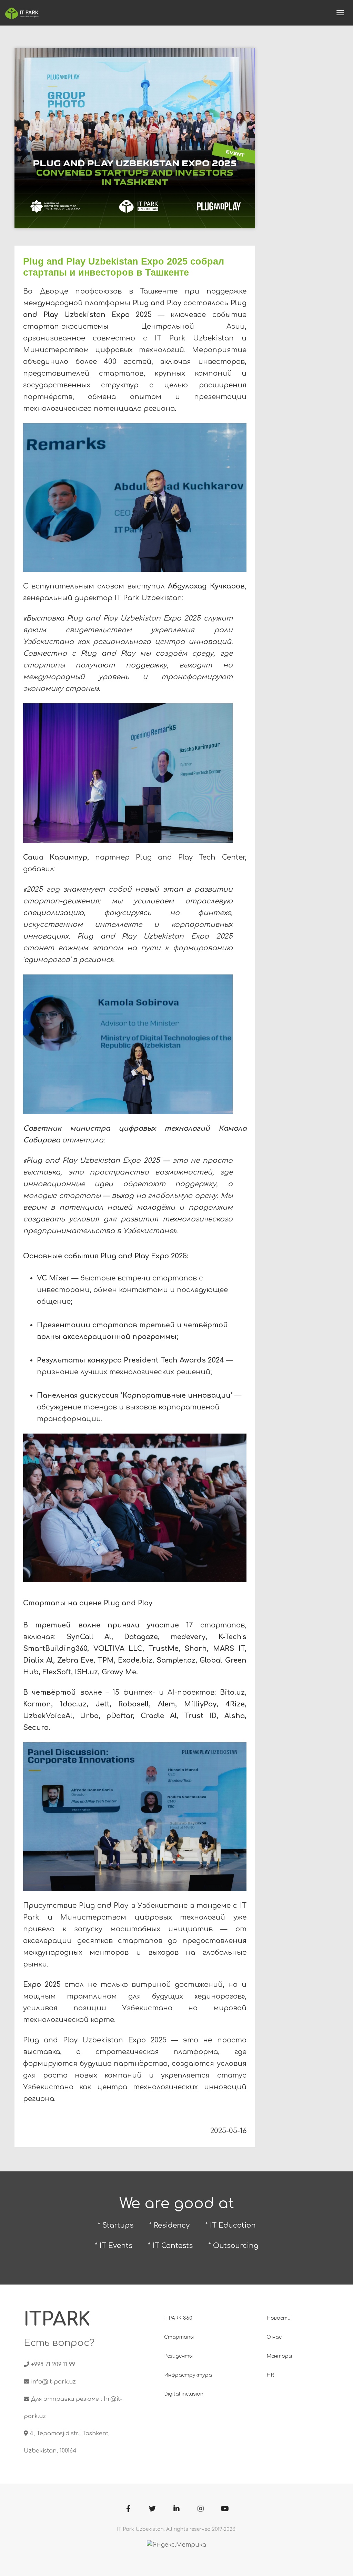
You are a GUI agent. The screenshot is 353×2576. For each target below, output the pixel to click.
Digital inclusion (184, 2394)
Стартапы (179, 2337)
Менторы (279, 2356)
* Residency (169, 2225)
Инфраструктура (188, 2375)
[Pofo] (22, 13)
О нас (274, 2337)
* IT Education (230, 2225)
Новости (279, 2318)
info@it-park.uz (53, 2382)
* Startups (115, 2225)
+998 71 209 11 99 (53, 2365)
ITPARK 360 (178, 2318)
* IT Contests (170, 2246)
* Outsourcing (233, 2246)
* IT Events (114, 2246)
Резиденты (178, 2356)
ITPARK (57, 2320)
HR (270, 2375)
